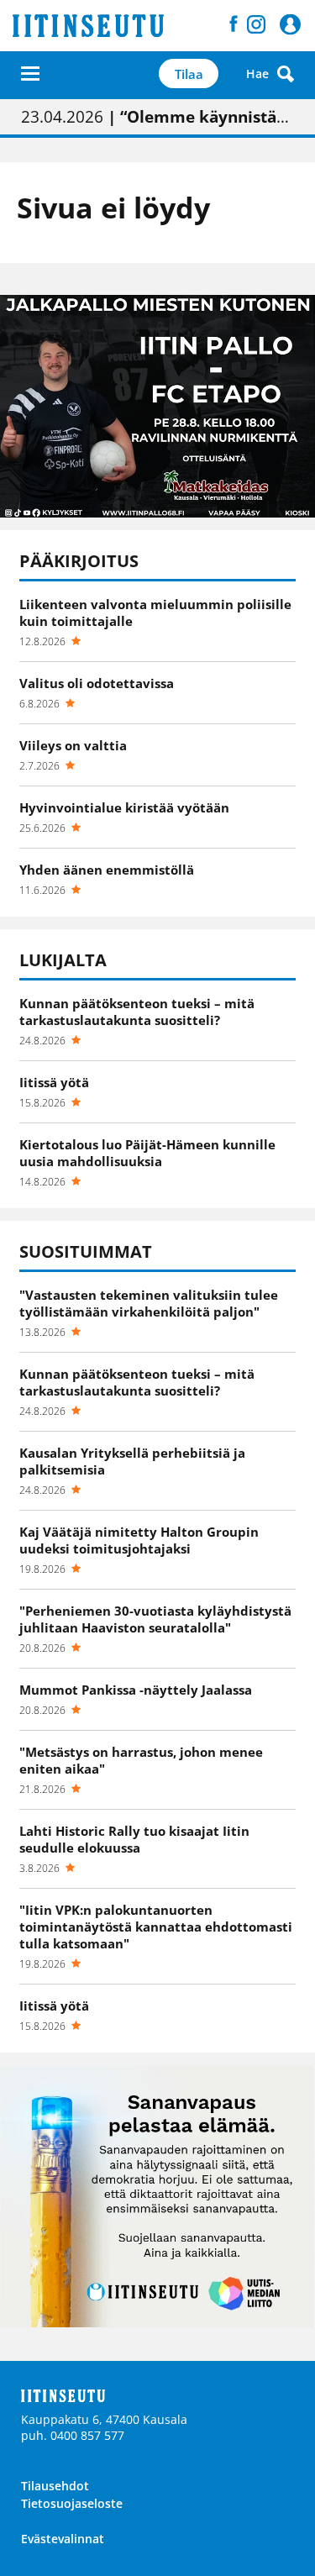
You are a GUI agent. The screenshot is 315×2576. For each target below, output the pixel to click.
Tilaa (189, 74)
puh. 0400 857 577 (73, 2435)
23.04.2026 (157, 117)
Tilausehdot (55, 2486)
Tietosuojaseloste (72, 2503)
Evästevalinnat (63, 2539)
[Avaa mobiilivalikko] (30, 74)
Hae (257, 74)
